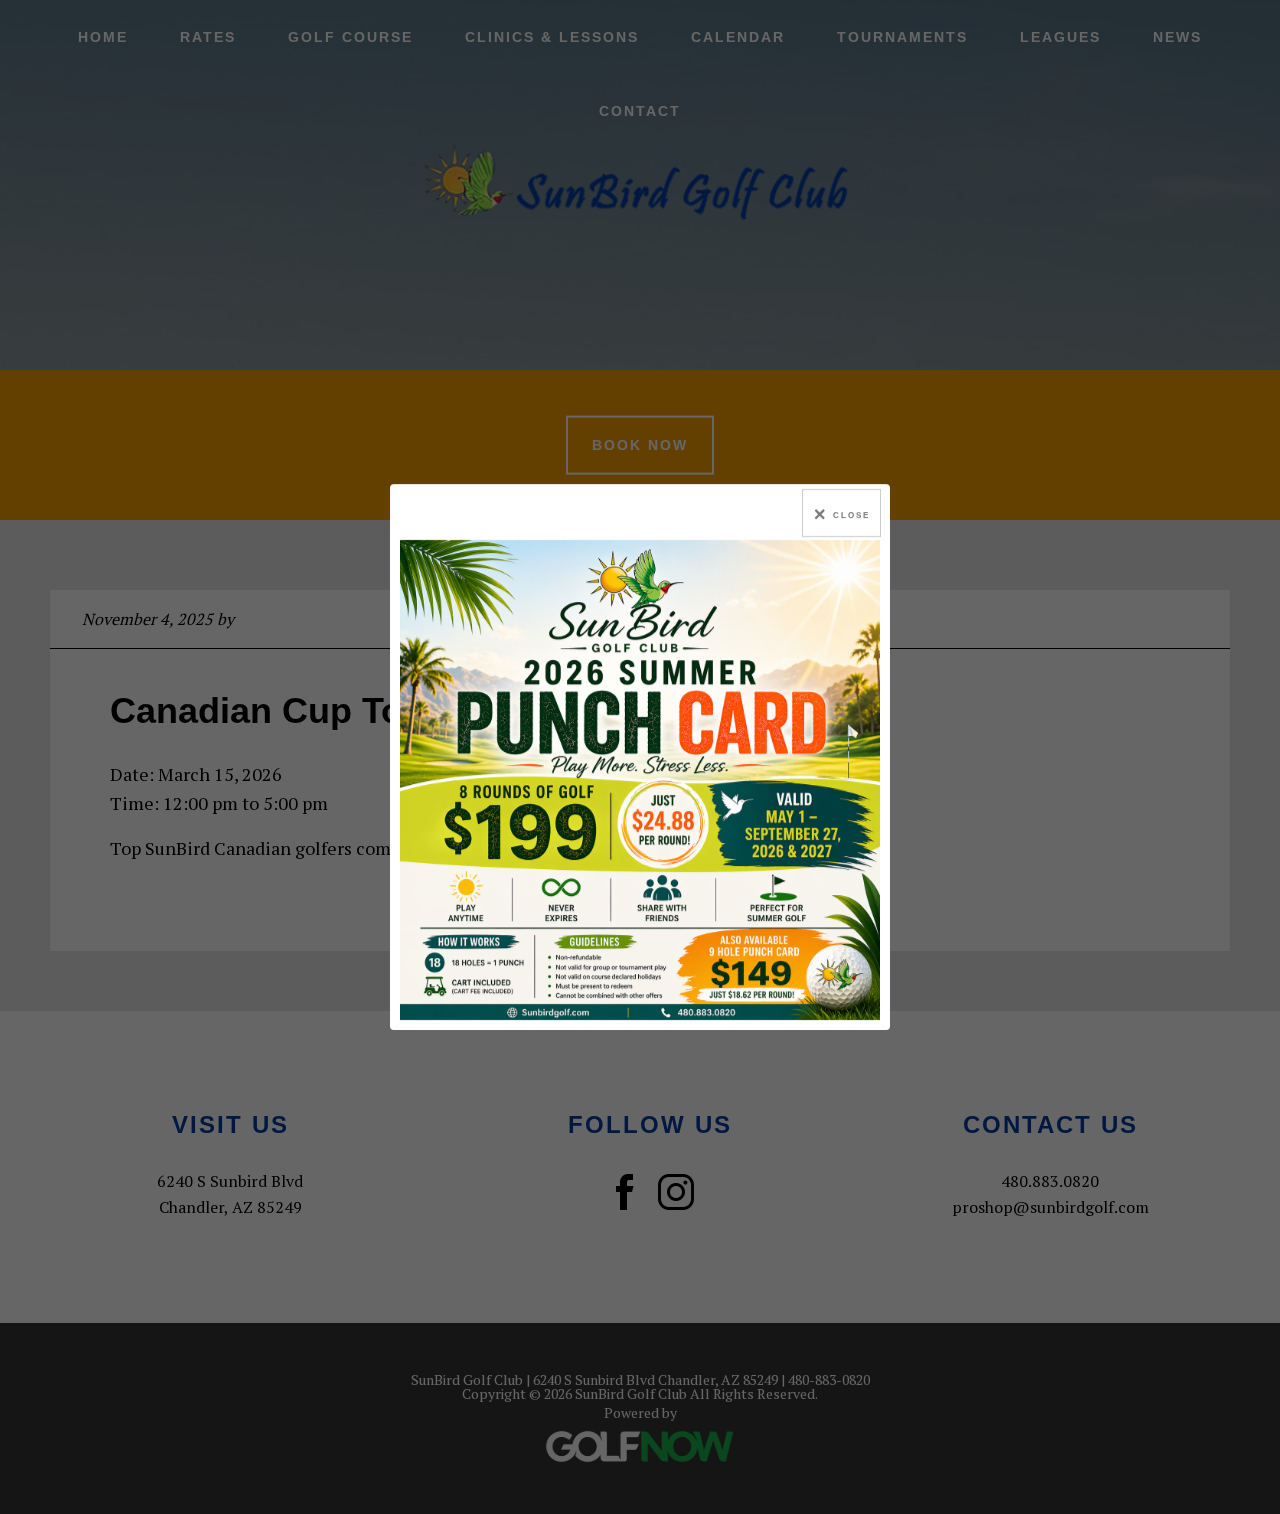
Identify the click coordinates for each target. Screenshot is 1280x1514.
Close (851, 515)
